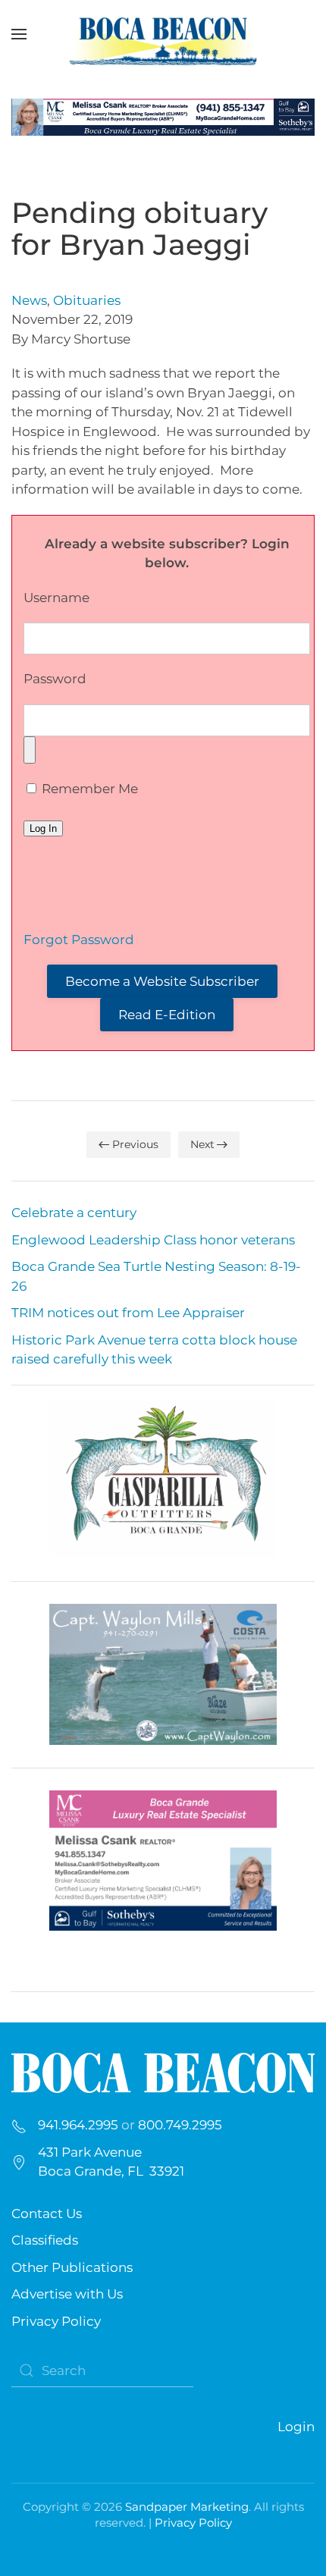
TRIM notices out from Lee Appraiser (128, 1313)
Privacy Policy (56, 2321)
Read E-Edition (167, 1015)
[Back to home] (163, 34)
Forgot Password (79, 940)
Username (56, 598)
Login (296, 2427)
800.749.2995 (180, 2125)
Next (202, 1144)
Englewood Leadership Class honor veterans (153, 1240)
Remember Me (88, 789)
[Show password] (30, 750)
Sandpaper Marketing (187, 2507)
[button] (19, 34)
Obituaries (87, 300)
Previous (135, 1144)
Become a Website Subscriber (162, 981)
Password (55, 679)
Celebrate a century (74, 1213)
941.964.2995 (78, 2125)
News (29, 300)
